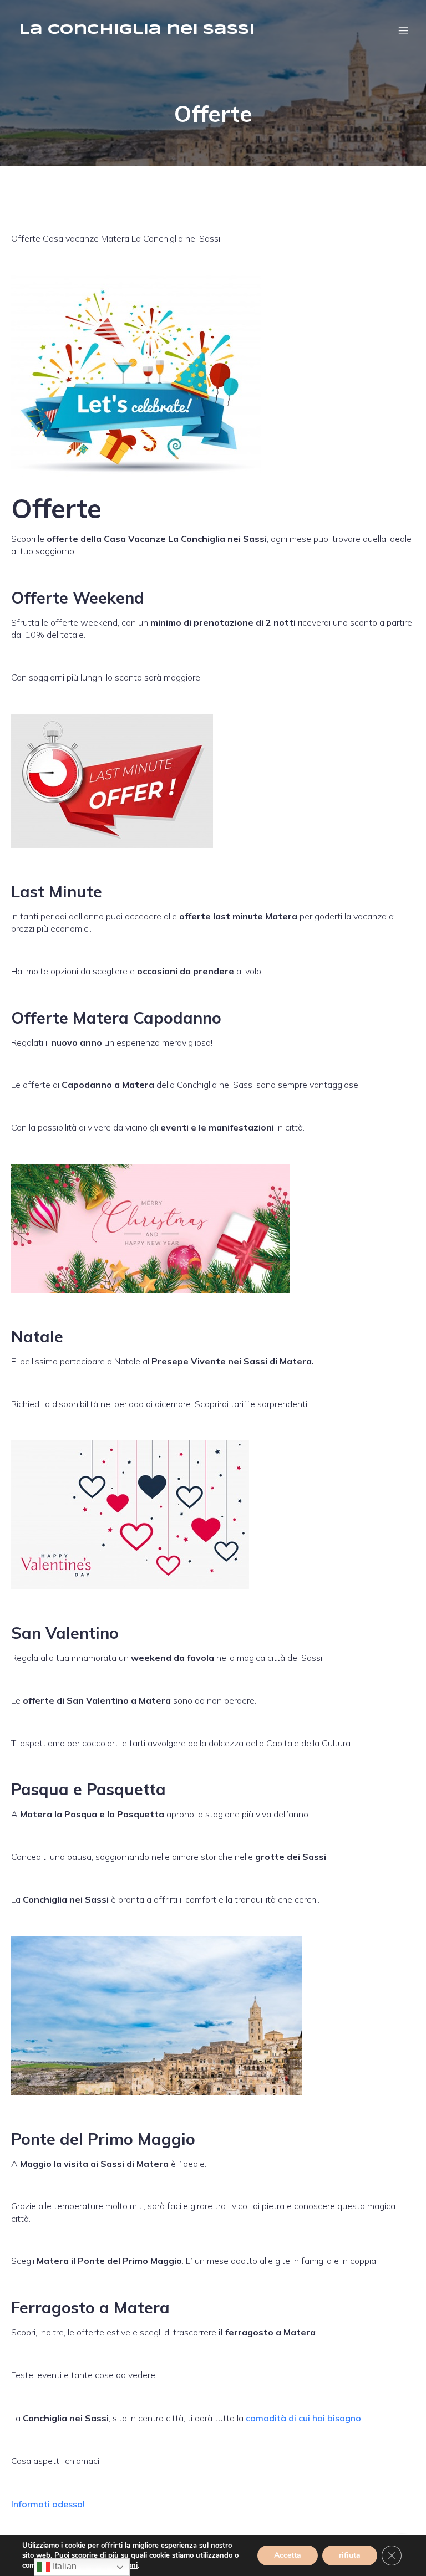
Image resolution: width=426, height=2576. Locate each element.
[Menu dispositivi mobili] (403, 30)
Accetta (288, 2555)
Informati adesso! (48, 2504)
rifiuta (350, 2555)
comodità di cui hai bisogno (303, 2418)
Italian (64, 2566)
